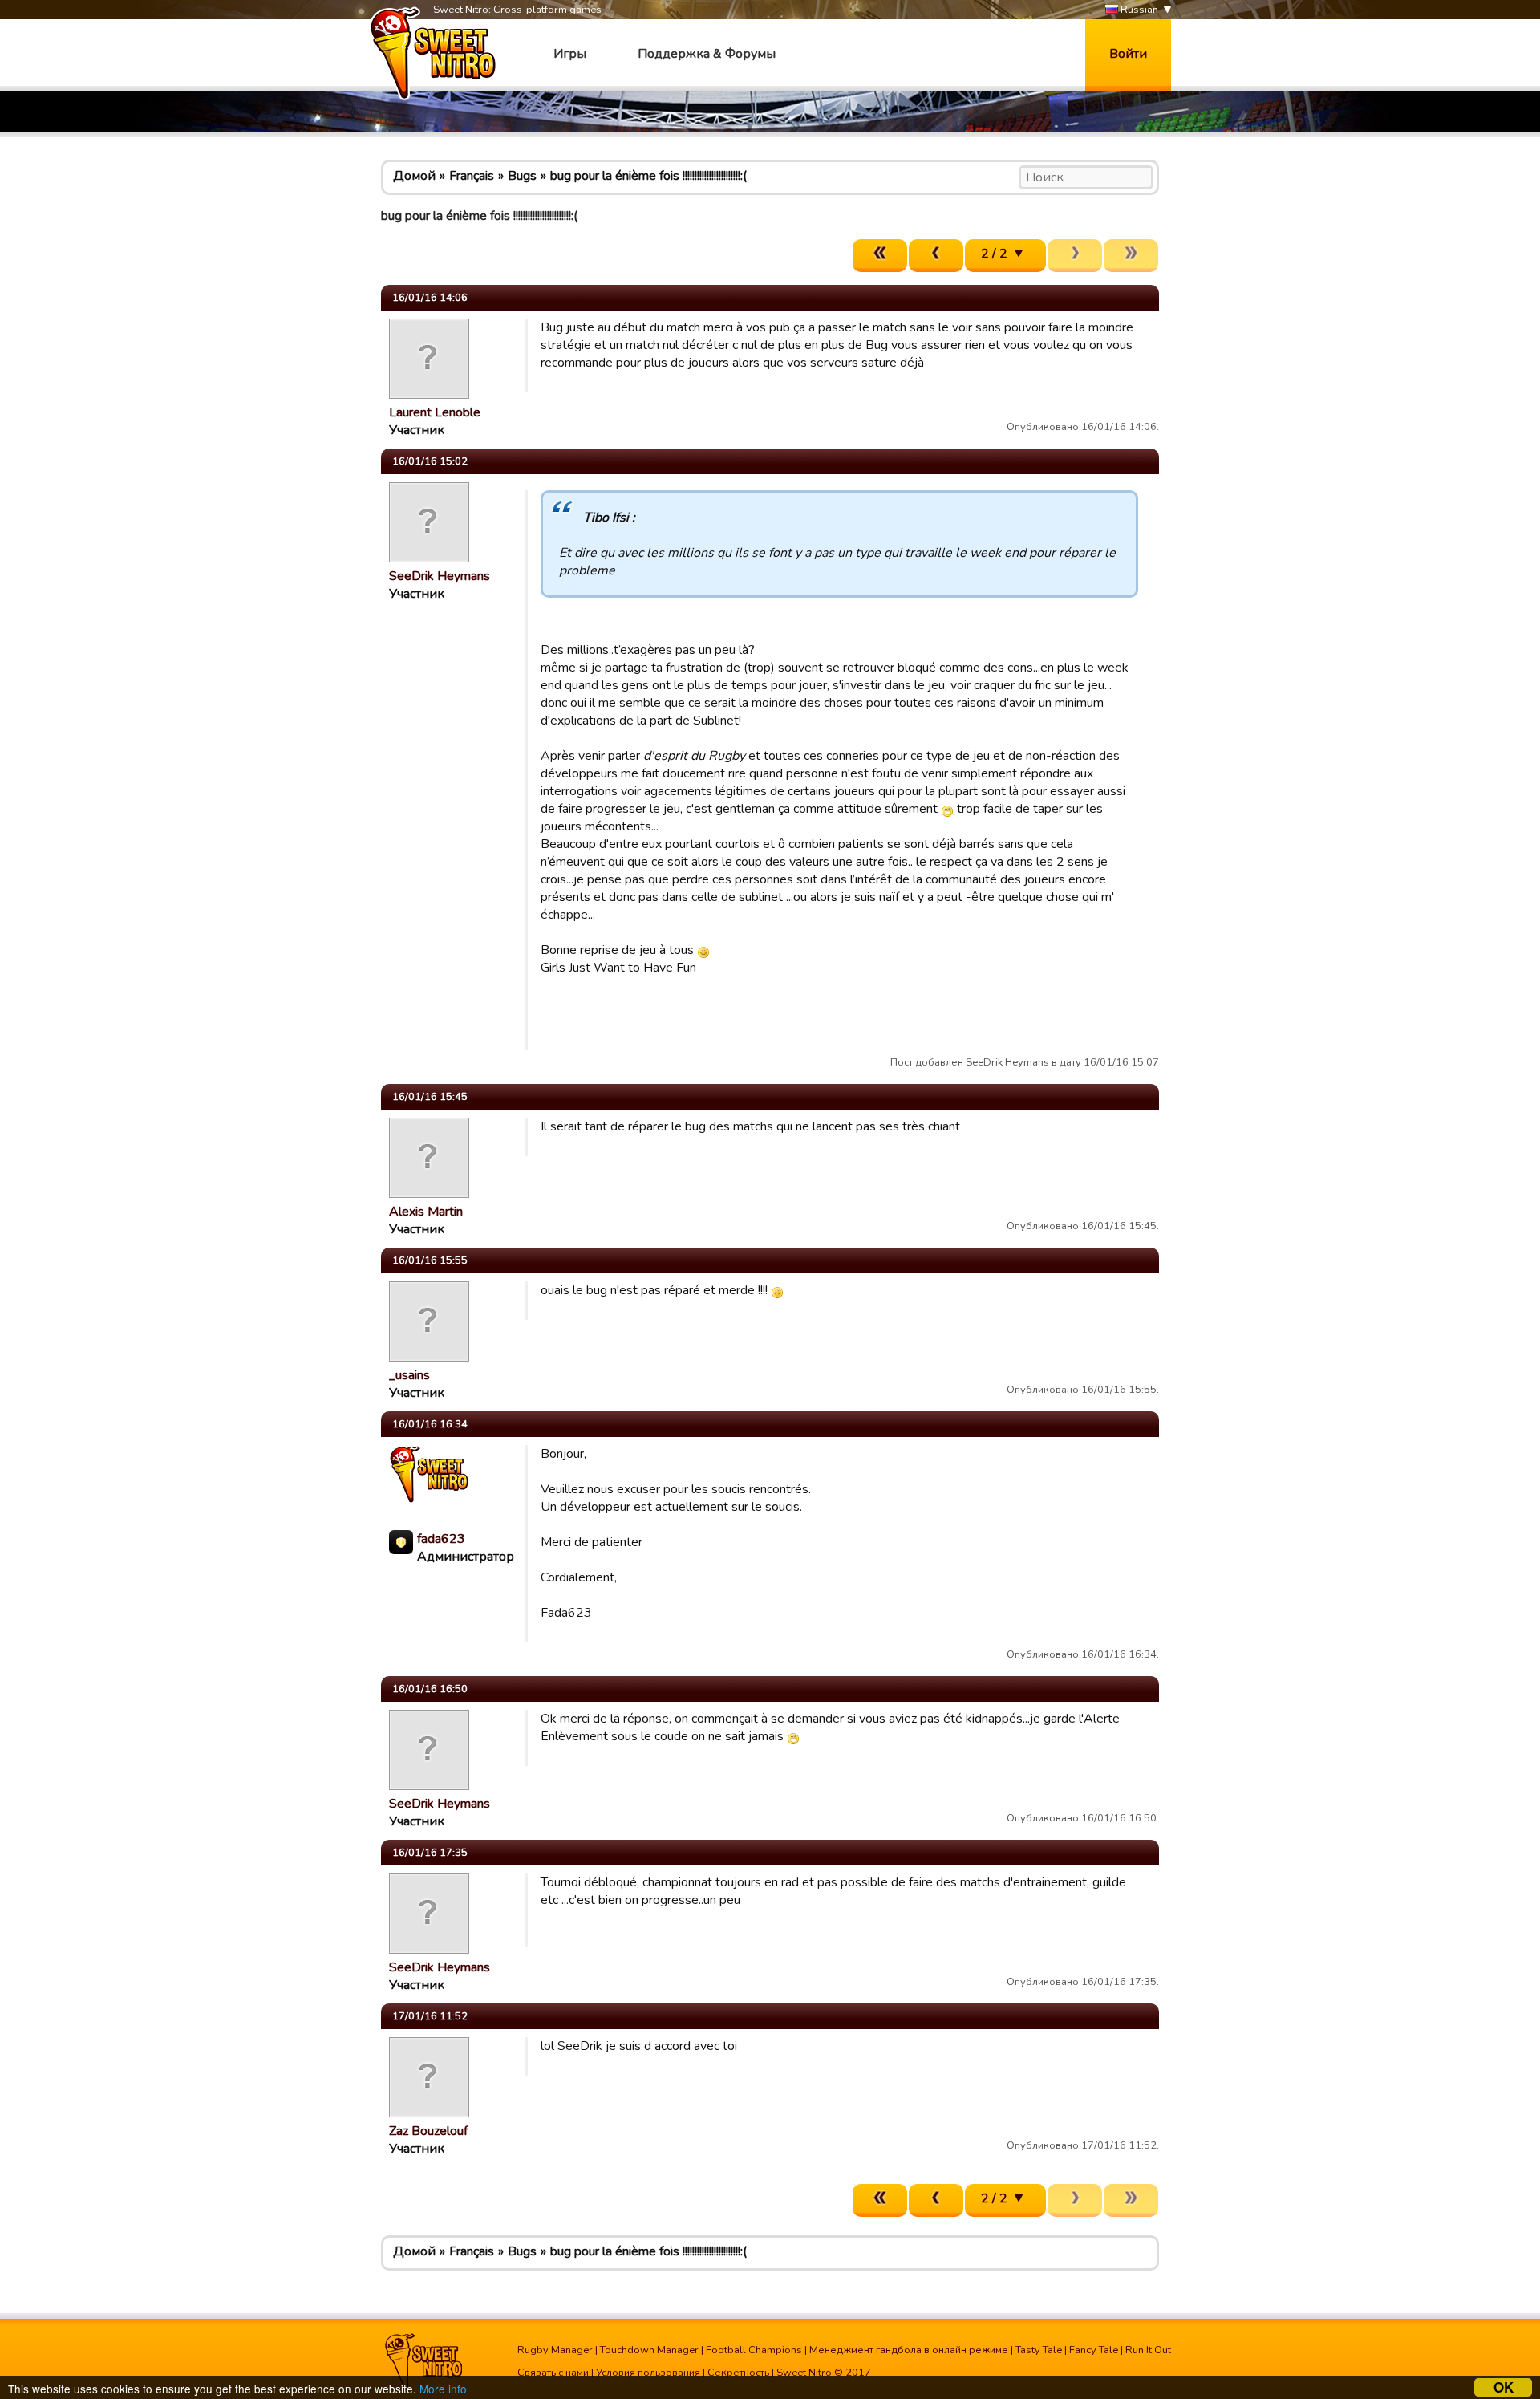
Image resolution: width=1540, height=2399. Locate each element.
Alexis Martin (426, 1212)
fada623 (441, 1539)
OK (1504, 2387)
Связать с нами (553, 2373)
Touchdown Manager (649, 2350)
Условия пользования (648, 2373)
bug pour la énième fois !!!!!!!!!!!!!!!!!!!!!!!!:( (648, 176)
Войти (1128, 54)
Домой (414, 176)
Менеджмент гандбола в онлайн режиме (909, 2350)
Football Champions (754, 2350)
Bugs (522, 176)
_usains (409, 1375)
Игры (570, 54)
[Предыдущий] (936, 256)
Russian (1138, 10)
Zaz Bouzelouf (428, 2131)
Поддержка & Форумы (707, 54)
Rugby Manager (555, 2350)
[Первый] (880, 256)
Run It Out (1148, 2350)
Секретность (738, 2373)
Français (472, 176)
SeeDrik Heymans (440, 576)
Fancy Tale (1094, 2350)
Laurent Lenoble (435, 412)
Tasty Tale (1039, 2350)
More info (443, 2389)
